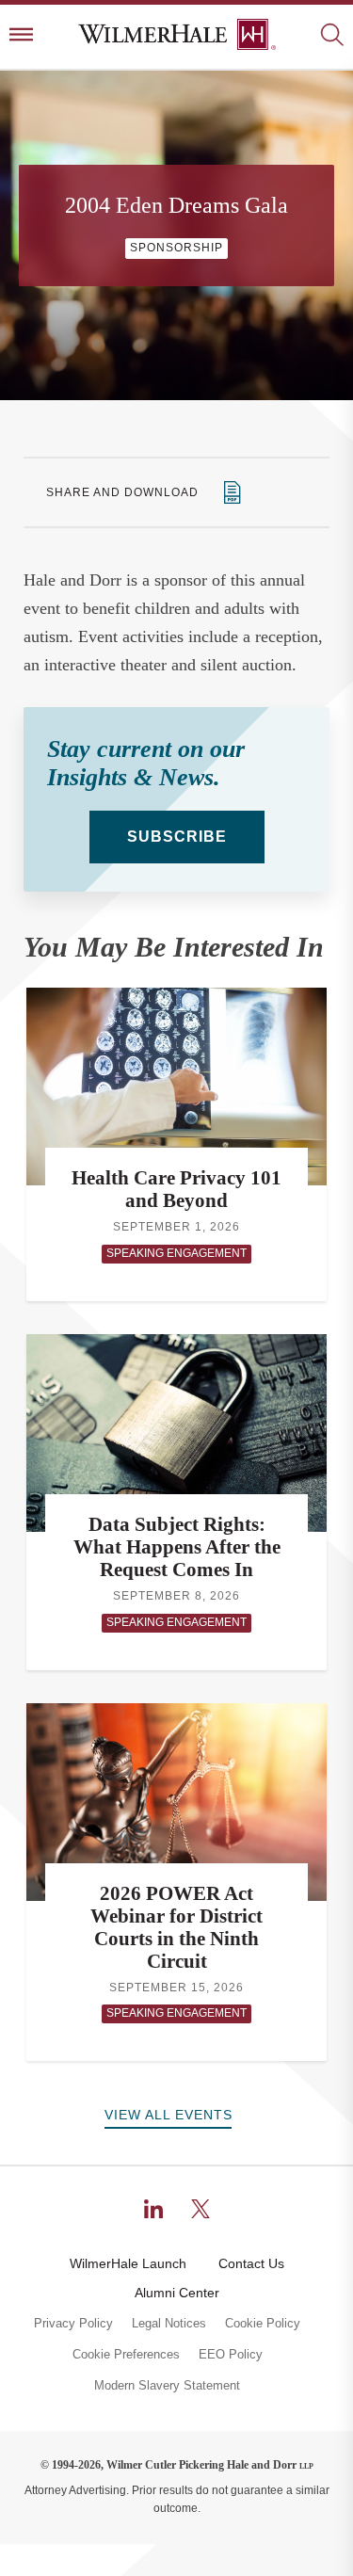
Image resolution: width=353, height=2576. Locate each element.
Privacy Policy (73, 2324)
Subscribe (177, 837)
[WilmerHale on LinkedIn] (153, 2209)
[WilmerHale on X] (201, 2209)
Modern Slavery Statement (167, 2386)
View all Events (168, 2115)
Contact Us (251, 2263)
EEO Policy (231, 2355)
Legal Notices (169, 2324)
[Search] (332, 36)
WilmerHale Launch (128, 2263)
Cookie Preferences (126, 2355)
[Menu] (21, 36)
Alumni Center (177, 2293)
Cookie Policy (263, 2324)
